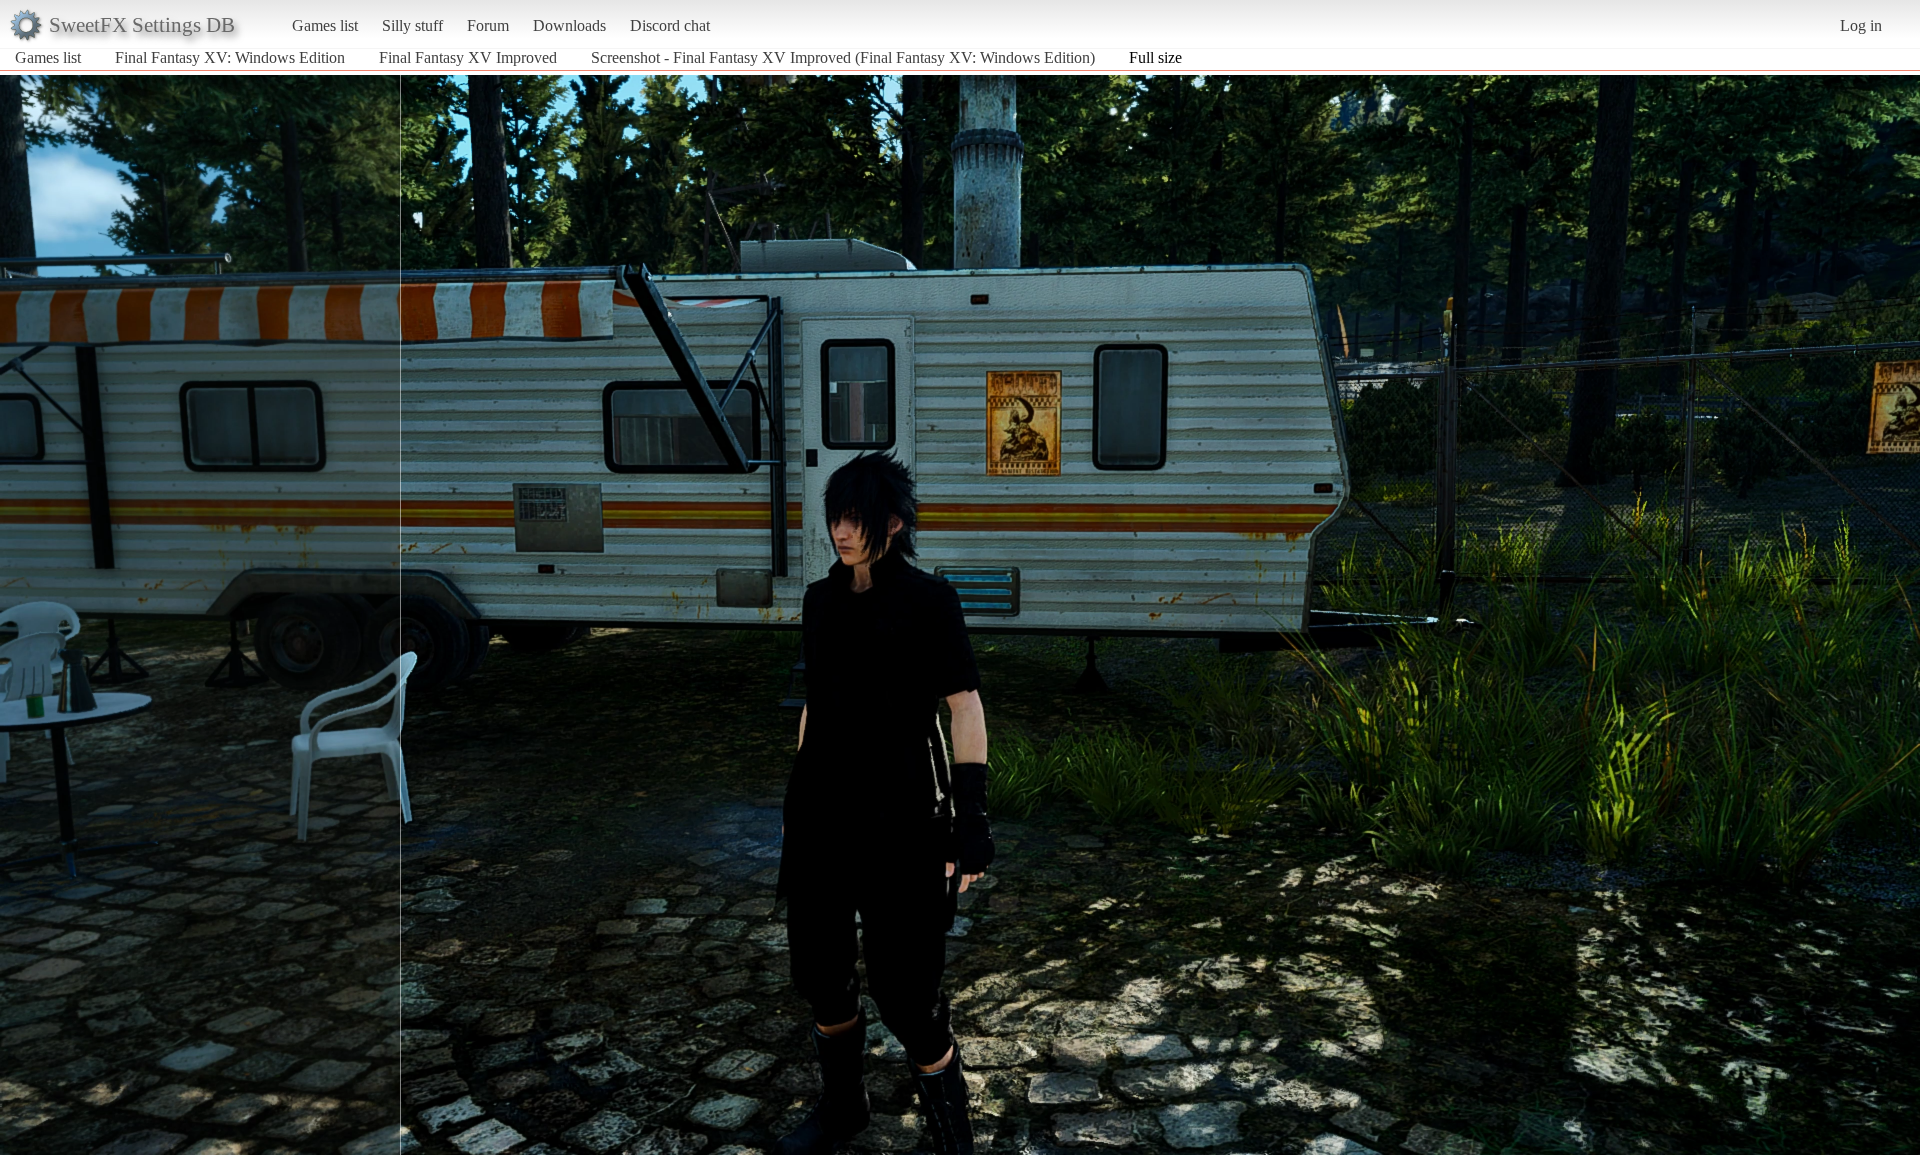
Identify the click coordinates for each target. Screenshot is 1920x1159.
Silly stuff (412, 25)
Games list (325, 25)
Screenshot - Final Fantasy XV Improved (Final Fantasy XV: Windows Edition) (843, 57)
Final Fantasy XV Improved (470, 57)
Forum (488, 25)
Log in (1861, 25)
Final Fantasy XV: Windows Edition (230, 57)
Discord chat (670, 25)
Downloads (569, 25)
